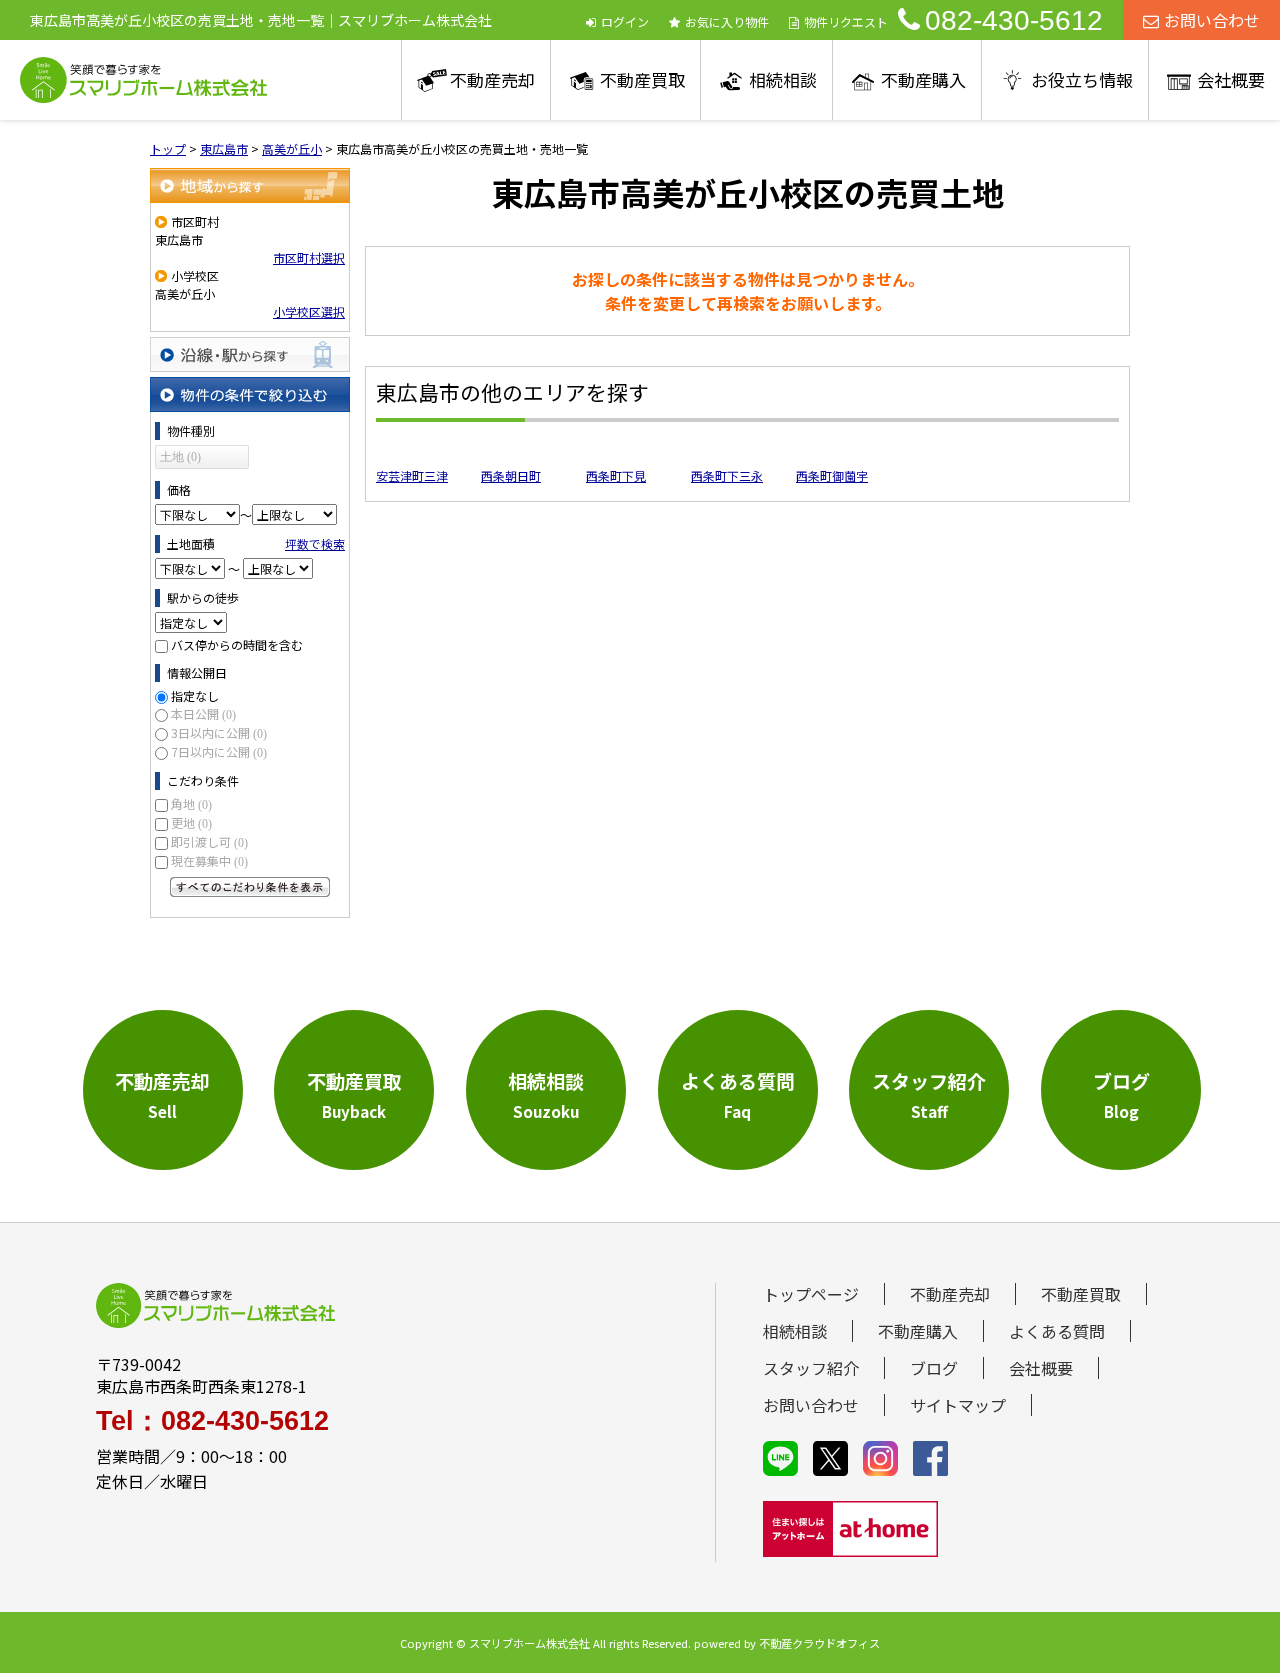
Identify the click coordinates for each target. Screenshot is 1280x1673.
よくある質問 (1057, 1331)
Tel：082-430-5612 (212, 1421)
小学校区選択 (309, 311)
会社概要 (1231, 79)
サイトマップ (958, 1405)
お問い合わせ (1212, 20)
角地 (191, 803)
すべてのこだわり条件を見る (250, 887)
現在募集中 (209, 860)
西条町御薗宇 (832, 475)
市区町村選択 (309, 257)
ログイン (625, 21)
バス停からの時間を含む (237, 644)
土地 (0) (180, 457)
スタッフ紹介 (811, 1368)
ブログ (934, 1368)
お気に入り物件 (727, 21)
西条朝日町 (511, 475)
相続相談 (783, 79)
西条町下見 (616, 475)
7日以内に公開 (219, 751)
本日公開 (203, 713)
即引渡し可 (209, 841)
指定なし (195, 695)
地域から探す (250, 185)
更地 (191, 822)
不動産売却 (492, 79)
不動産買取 (642, 79)
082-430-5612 (1014, 20)
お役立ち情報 (1082, 79)
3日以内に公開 (219, 732)
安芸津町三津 (412, 475)
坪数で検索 (315, 543)
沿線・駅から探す (250, 354)
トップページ (811, 1294)
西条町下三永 (727, 475)
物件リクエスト (846, 21)
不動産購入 (923, 79)
